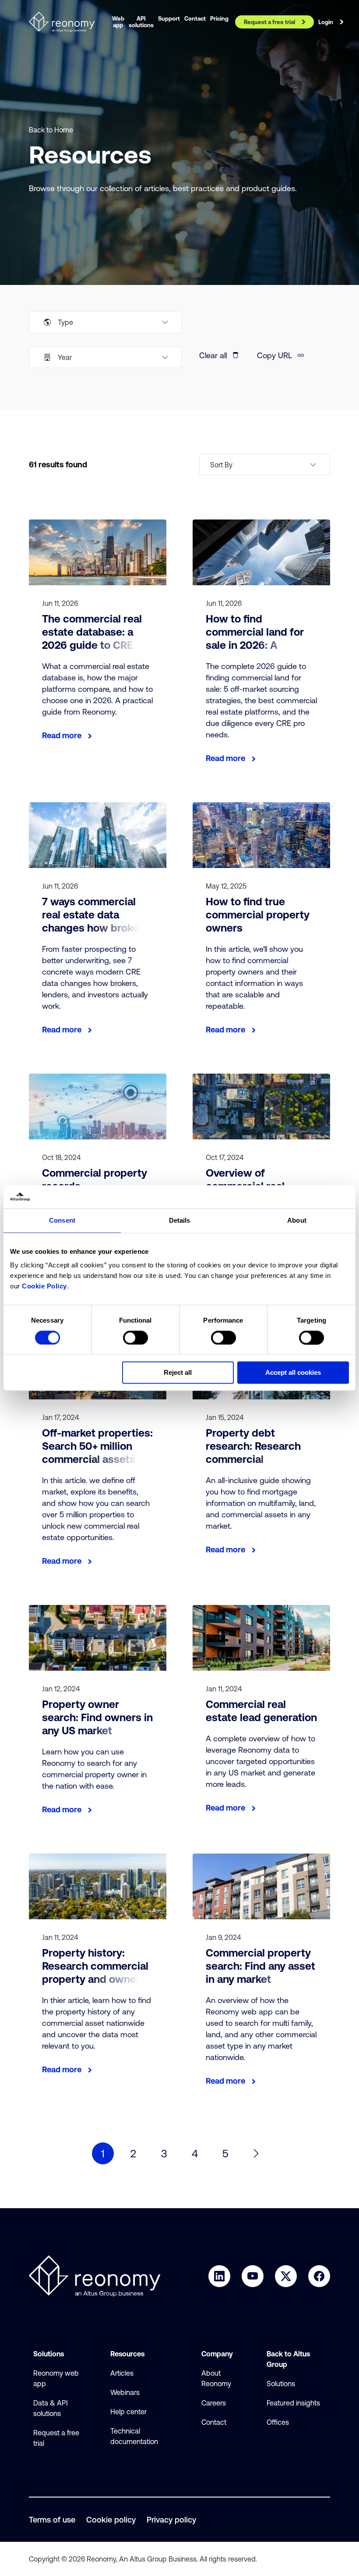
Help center (128, 2412)
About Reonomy (216, 2378)
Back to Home (51, 130)
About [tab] (297, 1220)
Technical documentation (134, 2436)
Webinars (125, 2392)
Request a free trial (56, 2438)
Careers (214, 2403)
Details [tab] (180, 1220)
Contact (214, 2422)
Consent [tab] (62, 1220)
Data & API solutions (51, 2408)
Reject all (178, 1373)
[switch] (136, 1338)
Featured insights (293, 2403)
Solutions (281, 2384)
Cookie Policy (44, 1286)
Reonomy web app (56, 2378)
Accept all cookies (293, 1373)
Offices (278, 2422)
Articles (122, 2373)
